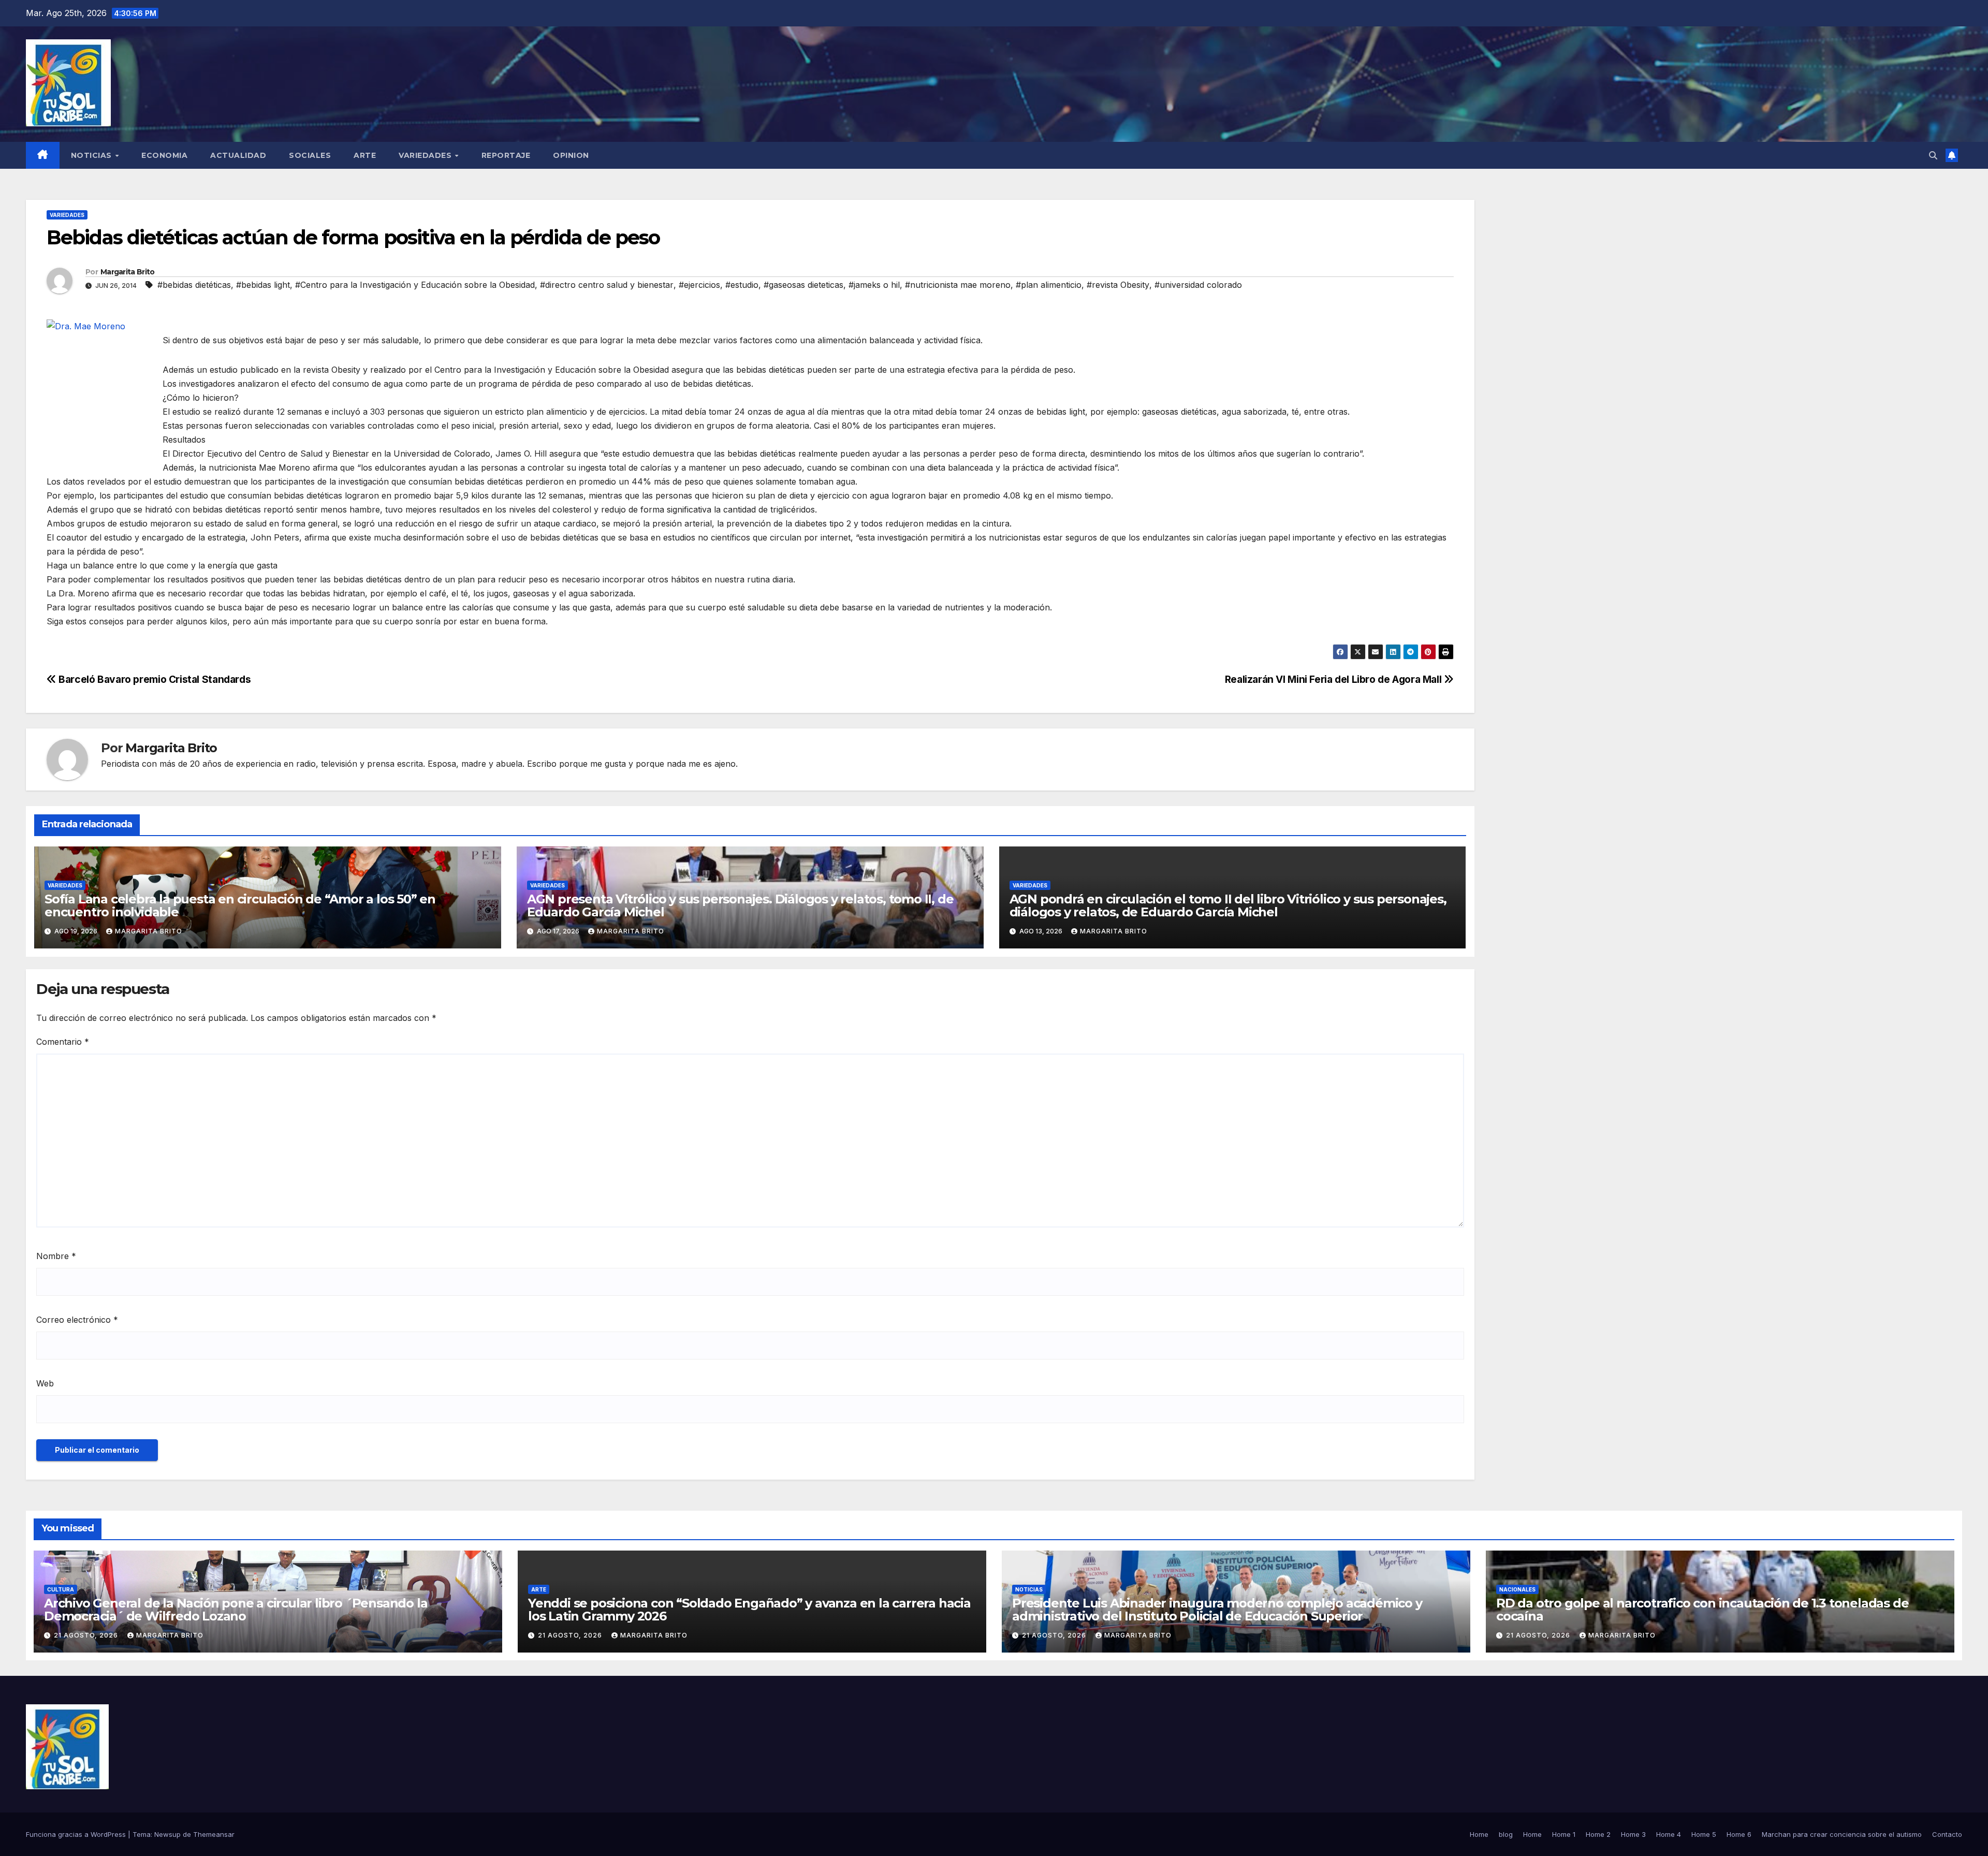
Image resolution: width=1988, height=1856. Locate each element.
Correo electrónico (77, 1320)
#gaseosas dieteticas (803, 285)
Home (1479, 1834)
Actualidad (238, 155)
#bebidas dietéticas (194, 285)
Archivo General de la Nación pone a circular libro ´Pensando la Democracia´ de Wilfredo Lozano (236, 1610)
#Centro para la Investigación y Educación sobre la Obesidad (415, 285)
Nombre (56, 1256)
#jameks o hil (874, 285)
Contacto (1947, 1834)
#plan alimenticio (1049, 285)
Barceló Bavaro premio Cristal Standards (154, 679)
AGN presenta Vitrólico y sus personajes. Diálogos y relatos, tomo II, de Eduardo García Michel (740, 905)
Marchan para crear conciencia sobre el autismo (1842, 1834)
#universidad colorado (1198, 285)
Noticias (93, 155)
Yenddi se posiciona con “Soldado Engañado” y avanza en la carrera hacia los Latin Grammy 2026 (749, 1610)
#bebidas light (263, 285)
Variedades (426, 155)
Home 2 (1598, 1834)
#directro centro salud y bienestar (607, 285)
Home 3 (1633, 1834)
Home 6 (1739, 1834)
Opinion (571, 155)
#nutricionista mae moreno (958, 285)
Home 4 (1669, 1834)
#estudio (742, 285)
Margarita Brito (128, 272)
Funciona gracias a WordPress (77, 1834)
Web (45, 1383)
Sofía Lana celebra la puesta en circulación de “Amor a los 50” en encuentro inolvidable (240, 905)
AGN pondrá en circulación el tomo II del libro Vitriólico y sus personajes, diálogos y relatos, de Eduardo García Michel (1228, 905)
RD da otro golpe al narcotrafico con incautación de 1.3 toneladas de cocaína (1702, 1610)
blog (1506, 1834)
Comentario (63, 1042)
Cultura (61, 1589)
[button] (1933, 155)
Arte (365, 155)
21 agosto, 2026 (87, 1635)
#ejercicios (699, 285)
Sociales (310, 155)
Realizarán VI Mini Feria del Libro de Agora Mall (1334, 679)
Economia (164, 155)
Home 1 (1564, 1834)
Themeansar (214, 1834)
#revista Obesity (1118, 285)
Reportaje (506, 155)
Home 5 (1704, 1834)
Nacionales (1517, 1589)
